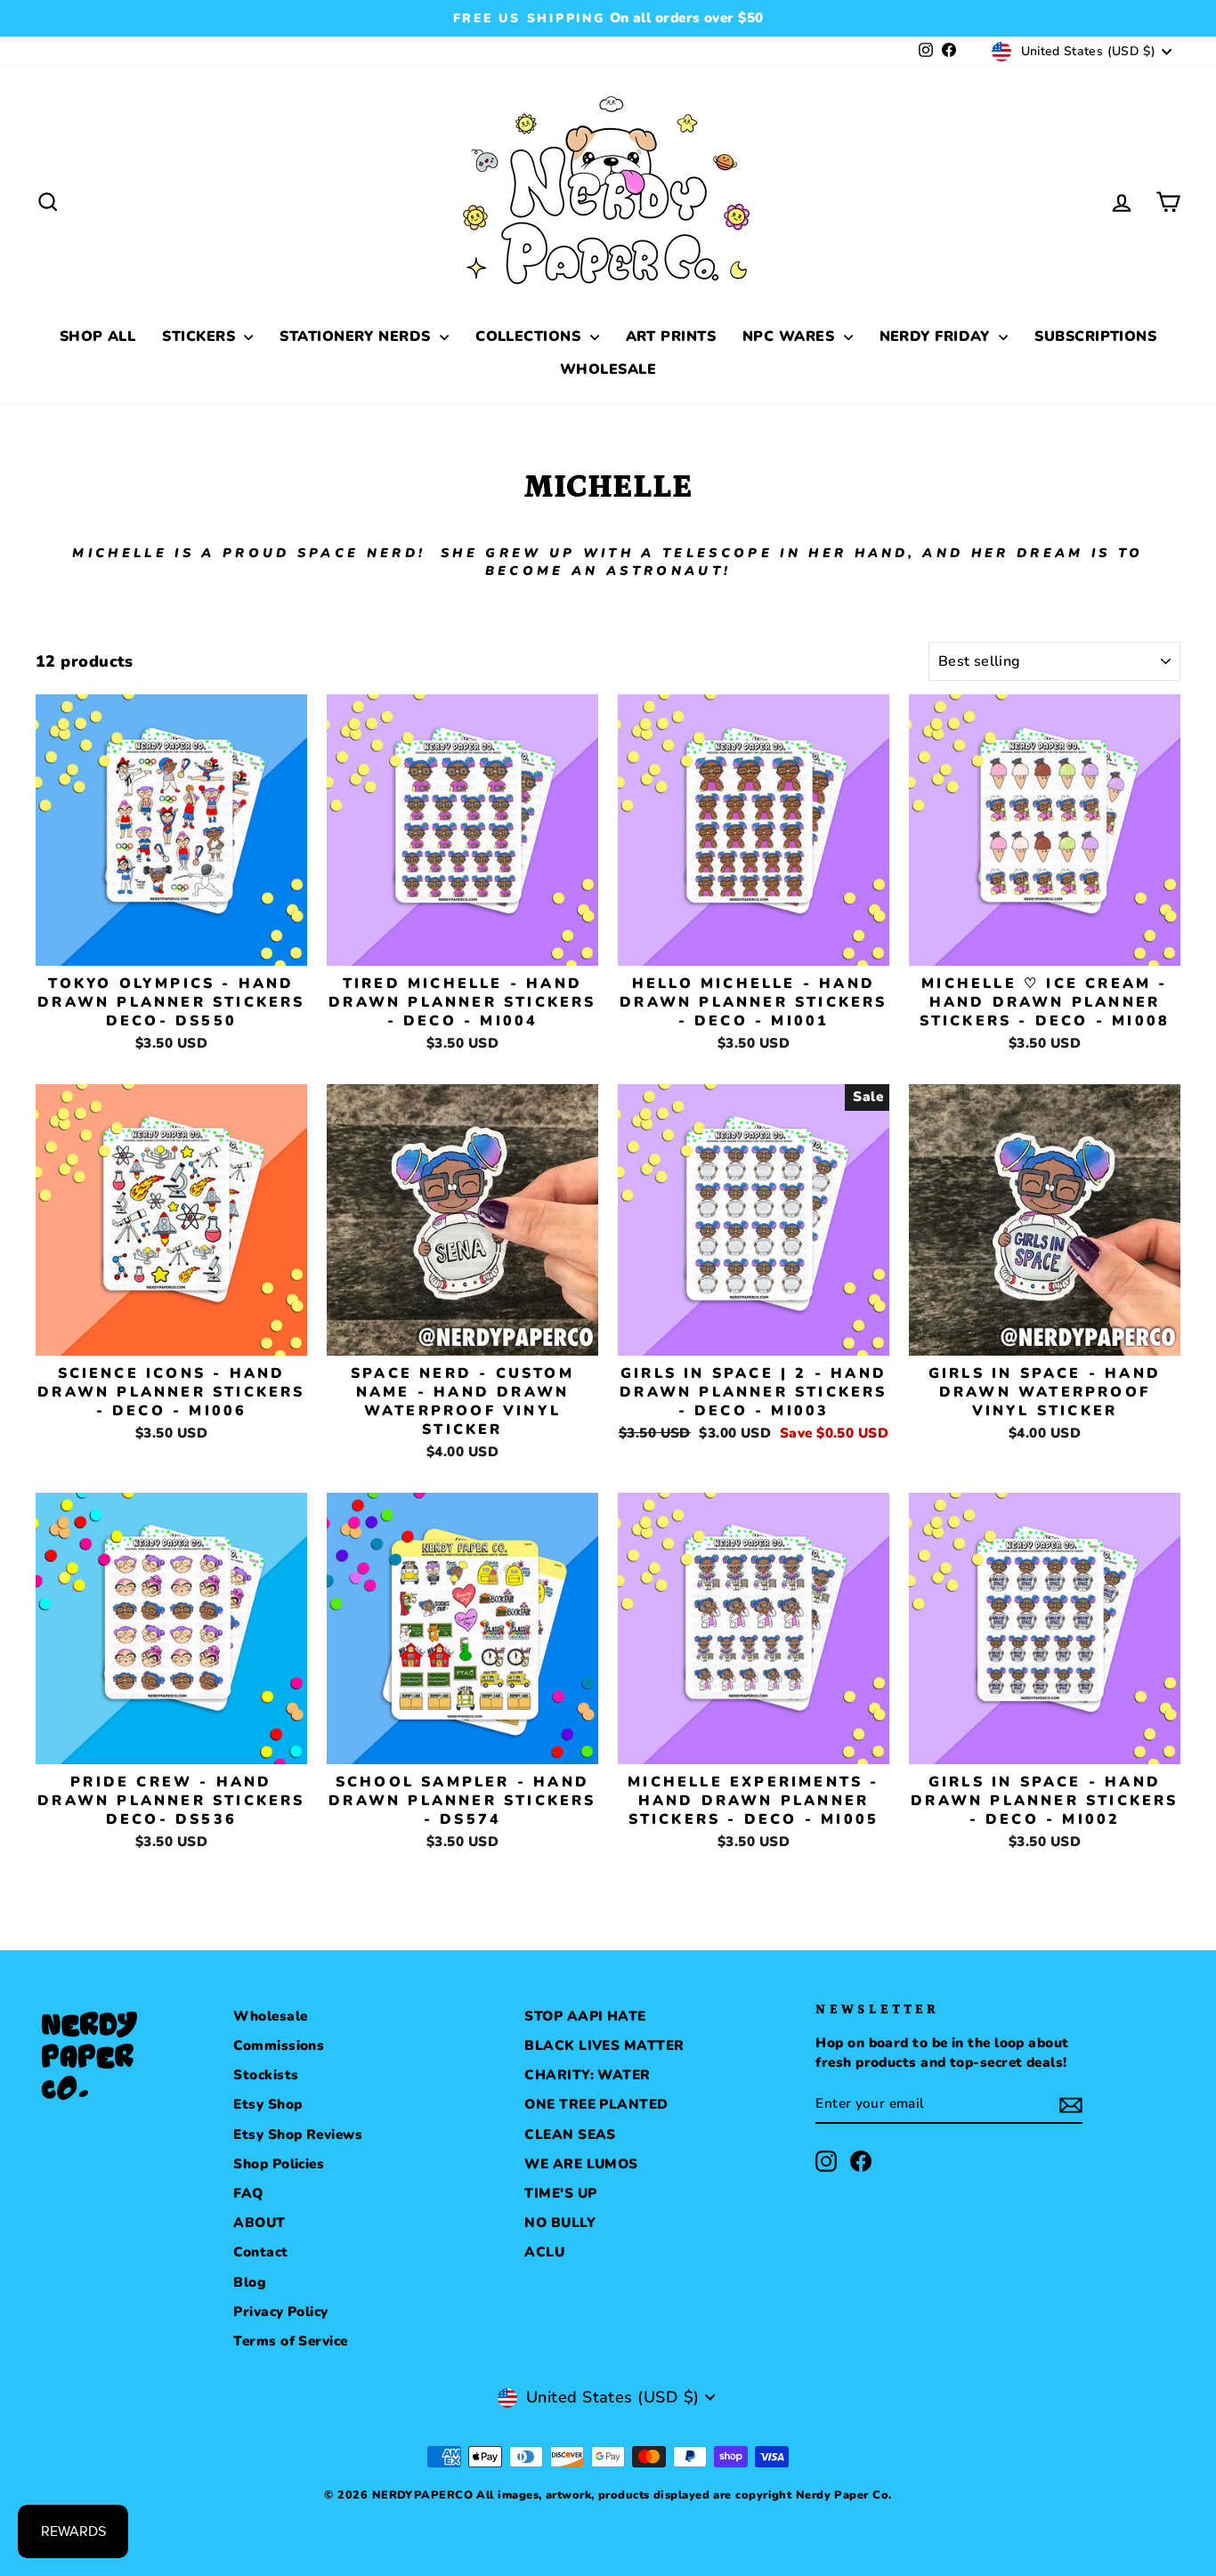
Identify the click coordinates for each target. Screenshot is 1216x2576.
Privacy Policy (280, 2312)
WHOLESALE (608, 369)
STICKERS (201, 336)
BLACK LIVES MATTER (604, 2045)
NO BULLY (560, 2223)
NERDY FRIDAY (937, 336)
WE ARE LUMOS (581, 2164)
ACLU (544, 2252)
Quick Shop (171, 944)
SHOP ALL (98, 336)
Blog (250, 2282)
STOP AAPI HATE (585, 2016)
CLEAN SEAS (570, 2135)
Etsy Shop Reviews (298, 2135)
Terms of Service (290, 2341)
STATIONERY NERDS (357, 336)
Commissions (279, 2045)
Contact (260, 2252)
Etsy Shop (268, 2104)
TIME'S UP (560, 2193)
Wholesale (270, 2016)
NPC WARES (791, 336)
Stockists (266, 2075)
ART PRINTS (671, 336)
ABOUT (259, 2223)
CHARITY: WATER (587, 2075)
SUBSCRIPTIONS (1095, 336)
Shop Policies (279, 2164)
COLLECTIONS (530, 336)
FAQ (248, 2193)
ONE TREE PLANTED (596, 2104)
